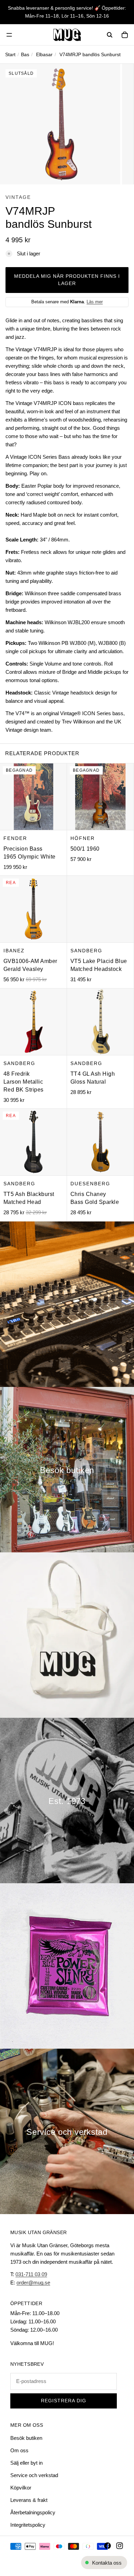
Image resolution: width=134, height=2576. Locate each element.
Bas (25, 54)
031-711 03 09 (31, 2274)
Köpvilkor (21, 2488)
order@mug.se (33, 2283)
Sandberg (86, 951)
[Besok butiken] (67, 1470)
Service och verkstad (34, 2475)
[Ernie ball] (67, 1966)
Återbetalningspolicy (33, 2512)
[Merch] (67, 1635)
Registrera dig (64, 2401)
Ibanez (14, 951)
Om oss (19, 2450)
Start (10, 54)
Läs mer (95, 302)
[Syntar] (67, 1304)
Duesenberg (90, 1184)
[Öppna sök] (110, 35)
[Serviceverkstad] (67, 2131)
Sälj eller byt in (26, 2463)
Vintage (18, 197)
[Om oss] (67, 1801)
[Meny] (9, 35)
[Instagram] (120, 2546)
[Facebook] (108, 2546)
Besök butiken (26, 2438)
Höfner (83, 838)
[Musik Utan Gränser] (67, 35)
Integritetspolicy (28, 2525)
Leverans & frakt (29, 2500)
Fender (15, 838)
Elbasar (44, 54)
